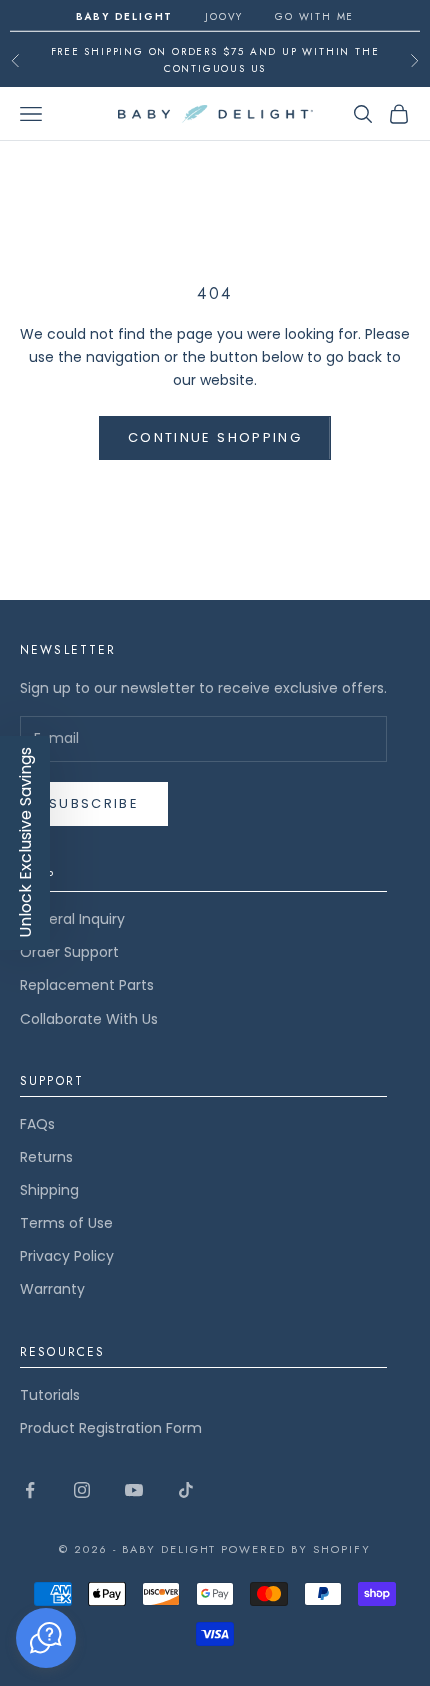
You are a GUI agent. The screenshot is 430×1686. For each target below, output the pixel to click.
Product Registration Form (111, 1428)
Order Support (69, 952)
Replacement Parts (87, 985)
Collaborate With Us (89, 1019)
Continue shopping (215, 437)
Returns (46, 1157)
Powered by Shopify (296, 1549)
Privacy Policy (67, 1256)
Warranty (52, 1289)
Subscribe (94, 803)
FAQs (37, 1124)
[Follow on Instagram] (82, 1490)
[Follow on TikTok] (186, 1490)
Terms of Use (66, 1223)
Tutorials (50, 1395)
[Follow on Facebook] (30, 1490)
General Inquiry (72, 919)
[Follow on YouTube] (134, 1490)
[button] (46, 1638)
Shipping (49, 1190)
